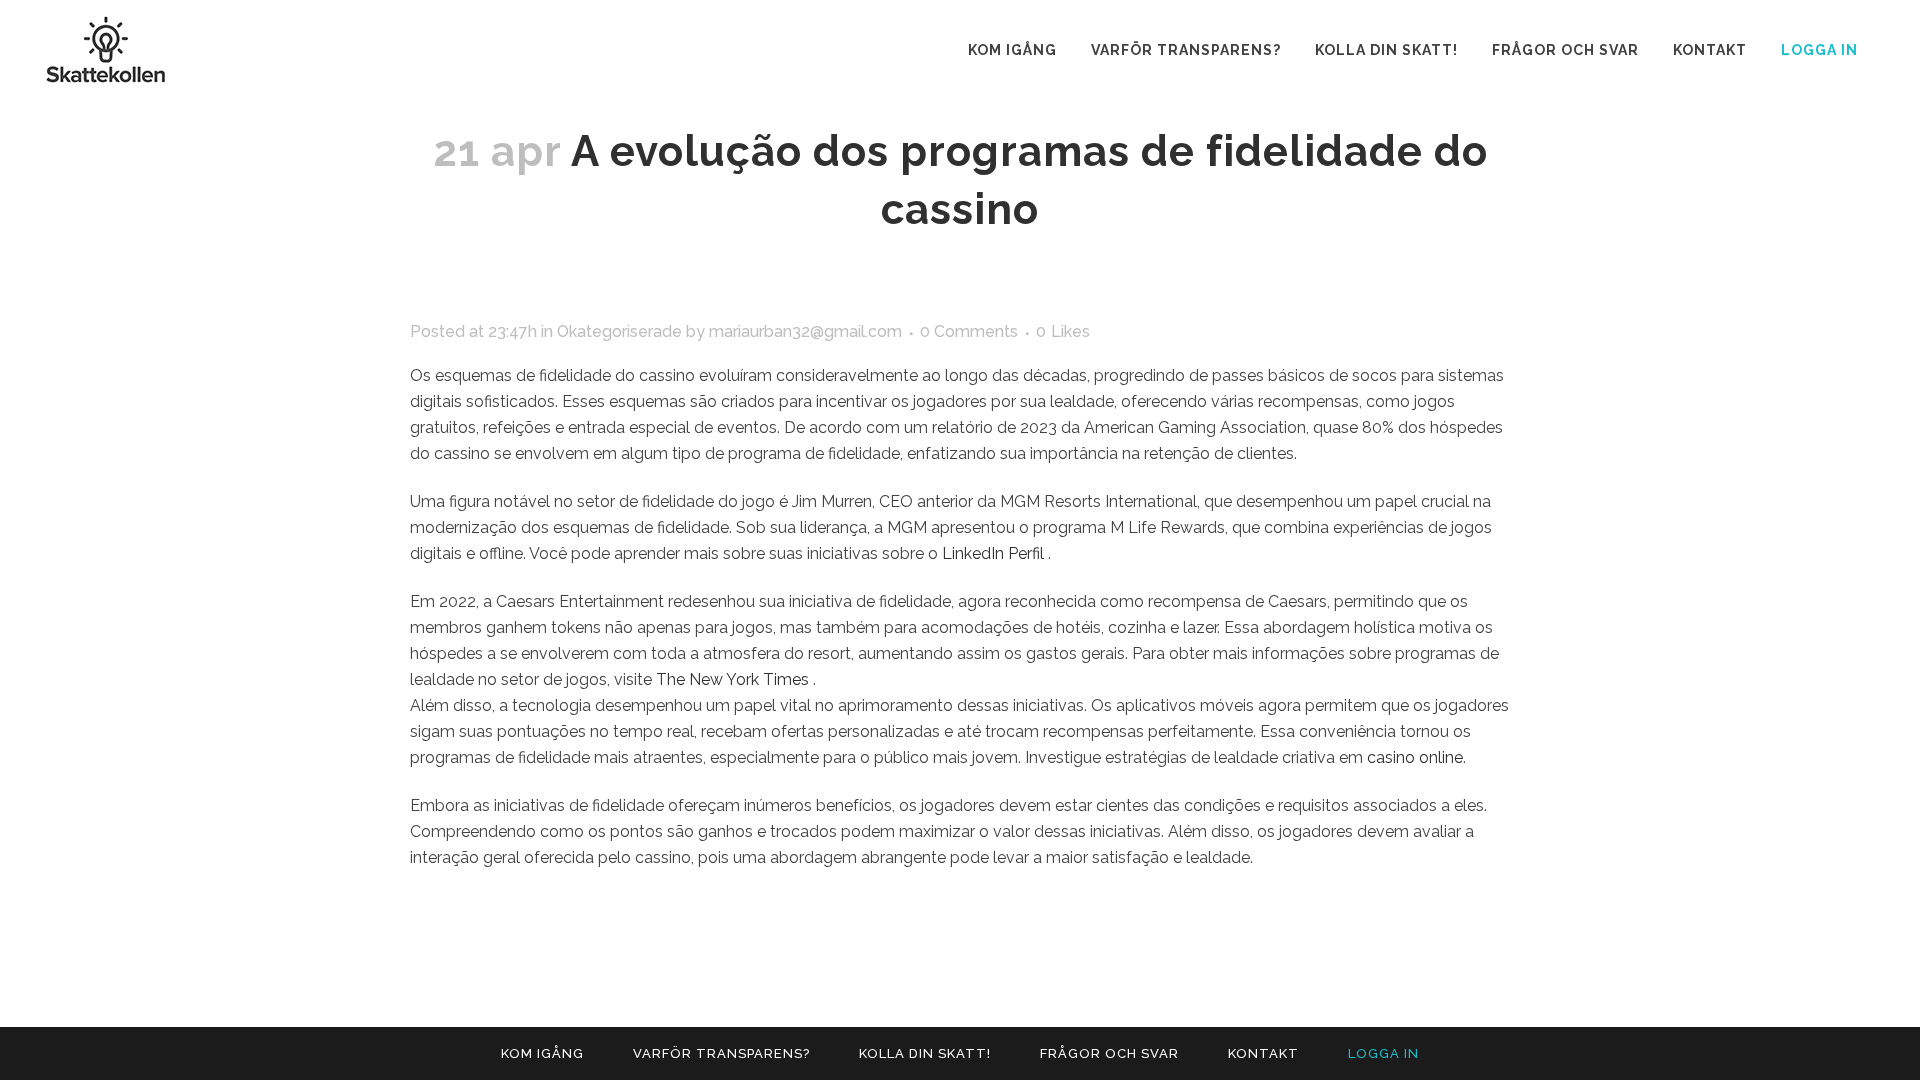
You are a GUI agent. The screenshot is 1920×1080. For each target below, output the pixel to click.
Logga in (1819, 50)
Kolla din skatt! (925, 1053)
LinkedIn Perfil (995, 553)
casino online (1415, 757)
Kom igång (542, 1053)
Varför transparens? (721, 1053)
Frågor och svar (1109, 1053)
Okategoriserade (619, 331)
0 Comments (969, 331)
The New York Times (734, 679)
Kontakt (1263, 1053)
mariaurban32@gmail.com (805, 331)
